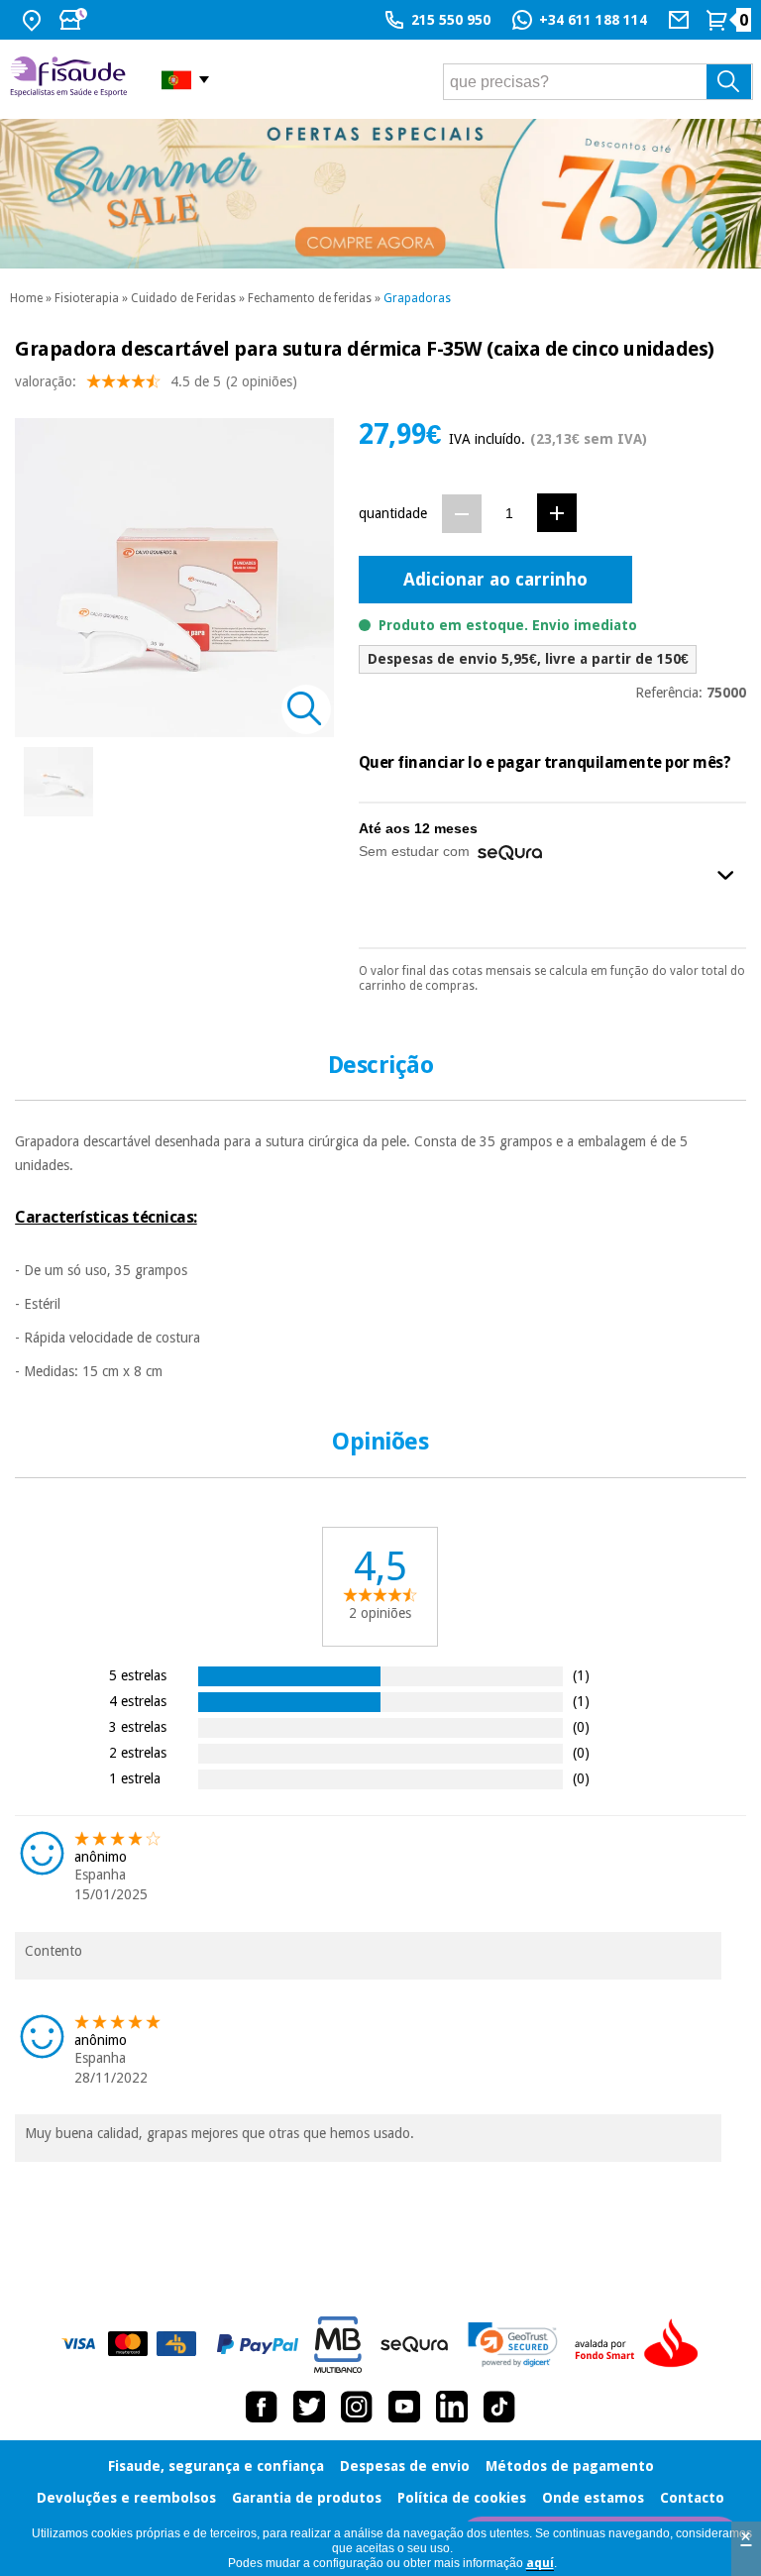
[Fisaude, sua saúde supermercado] (71, 79)
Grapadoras (417, 298)
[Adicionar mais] (557, 513)
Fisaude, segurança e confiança (216, 2466)
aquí (540, 2563)
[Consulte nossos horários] (75, 20)
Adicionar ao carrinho (495, 579)
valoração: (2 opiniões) (156, 381)
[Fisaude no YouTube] (404, 2407)
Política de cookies (462, 2498)
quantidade (393, 513)
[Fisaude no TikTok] (499, 2407)
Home (26, 298)
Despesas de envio (405, 2466)
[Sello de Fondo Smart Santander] (641, 2344)
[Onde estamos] (34, 20)
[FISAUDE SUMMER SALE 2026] (380, 194)
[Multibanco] (338, 2345)
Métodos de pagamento (570, 2466)
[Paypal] (258, 2344)
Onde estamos (593, 2498)
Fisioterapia (87, 298)
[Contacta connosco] (681, 20)
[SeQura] (414, 2344)
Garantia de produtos (307, 2498)
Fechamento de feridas (310, 298)
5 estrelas (138, 1675)
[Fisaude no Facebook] (262, 2407)
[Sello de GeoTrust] (513, 2345)
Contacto (692, 2498)
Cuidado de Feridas (183, 298)
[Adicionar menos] (462, 514)
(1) (581, 1675)
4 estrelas (138, 1701)
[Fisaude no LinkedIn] (452, 2407)
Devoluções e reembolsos (126, 2498)
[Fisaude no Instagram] (357, 2407)
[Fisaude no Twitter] (309, 2407)
